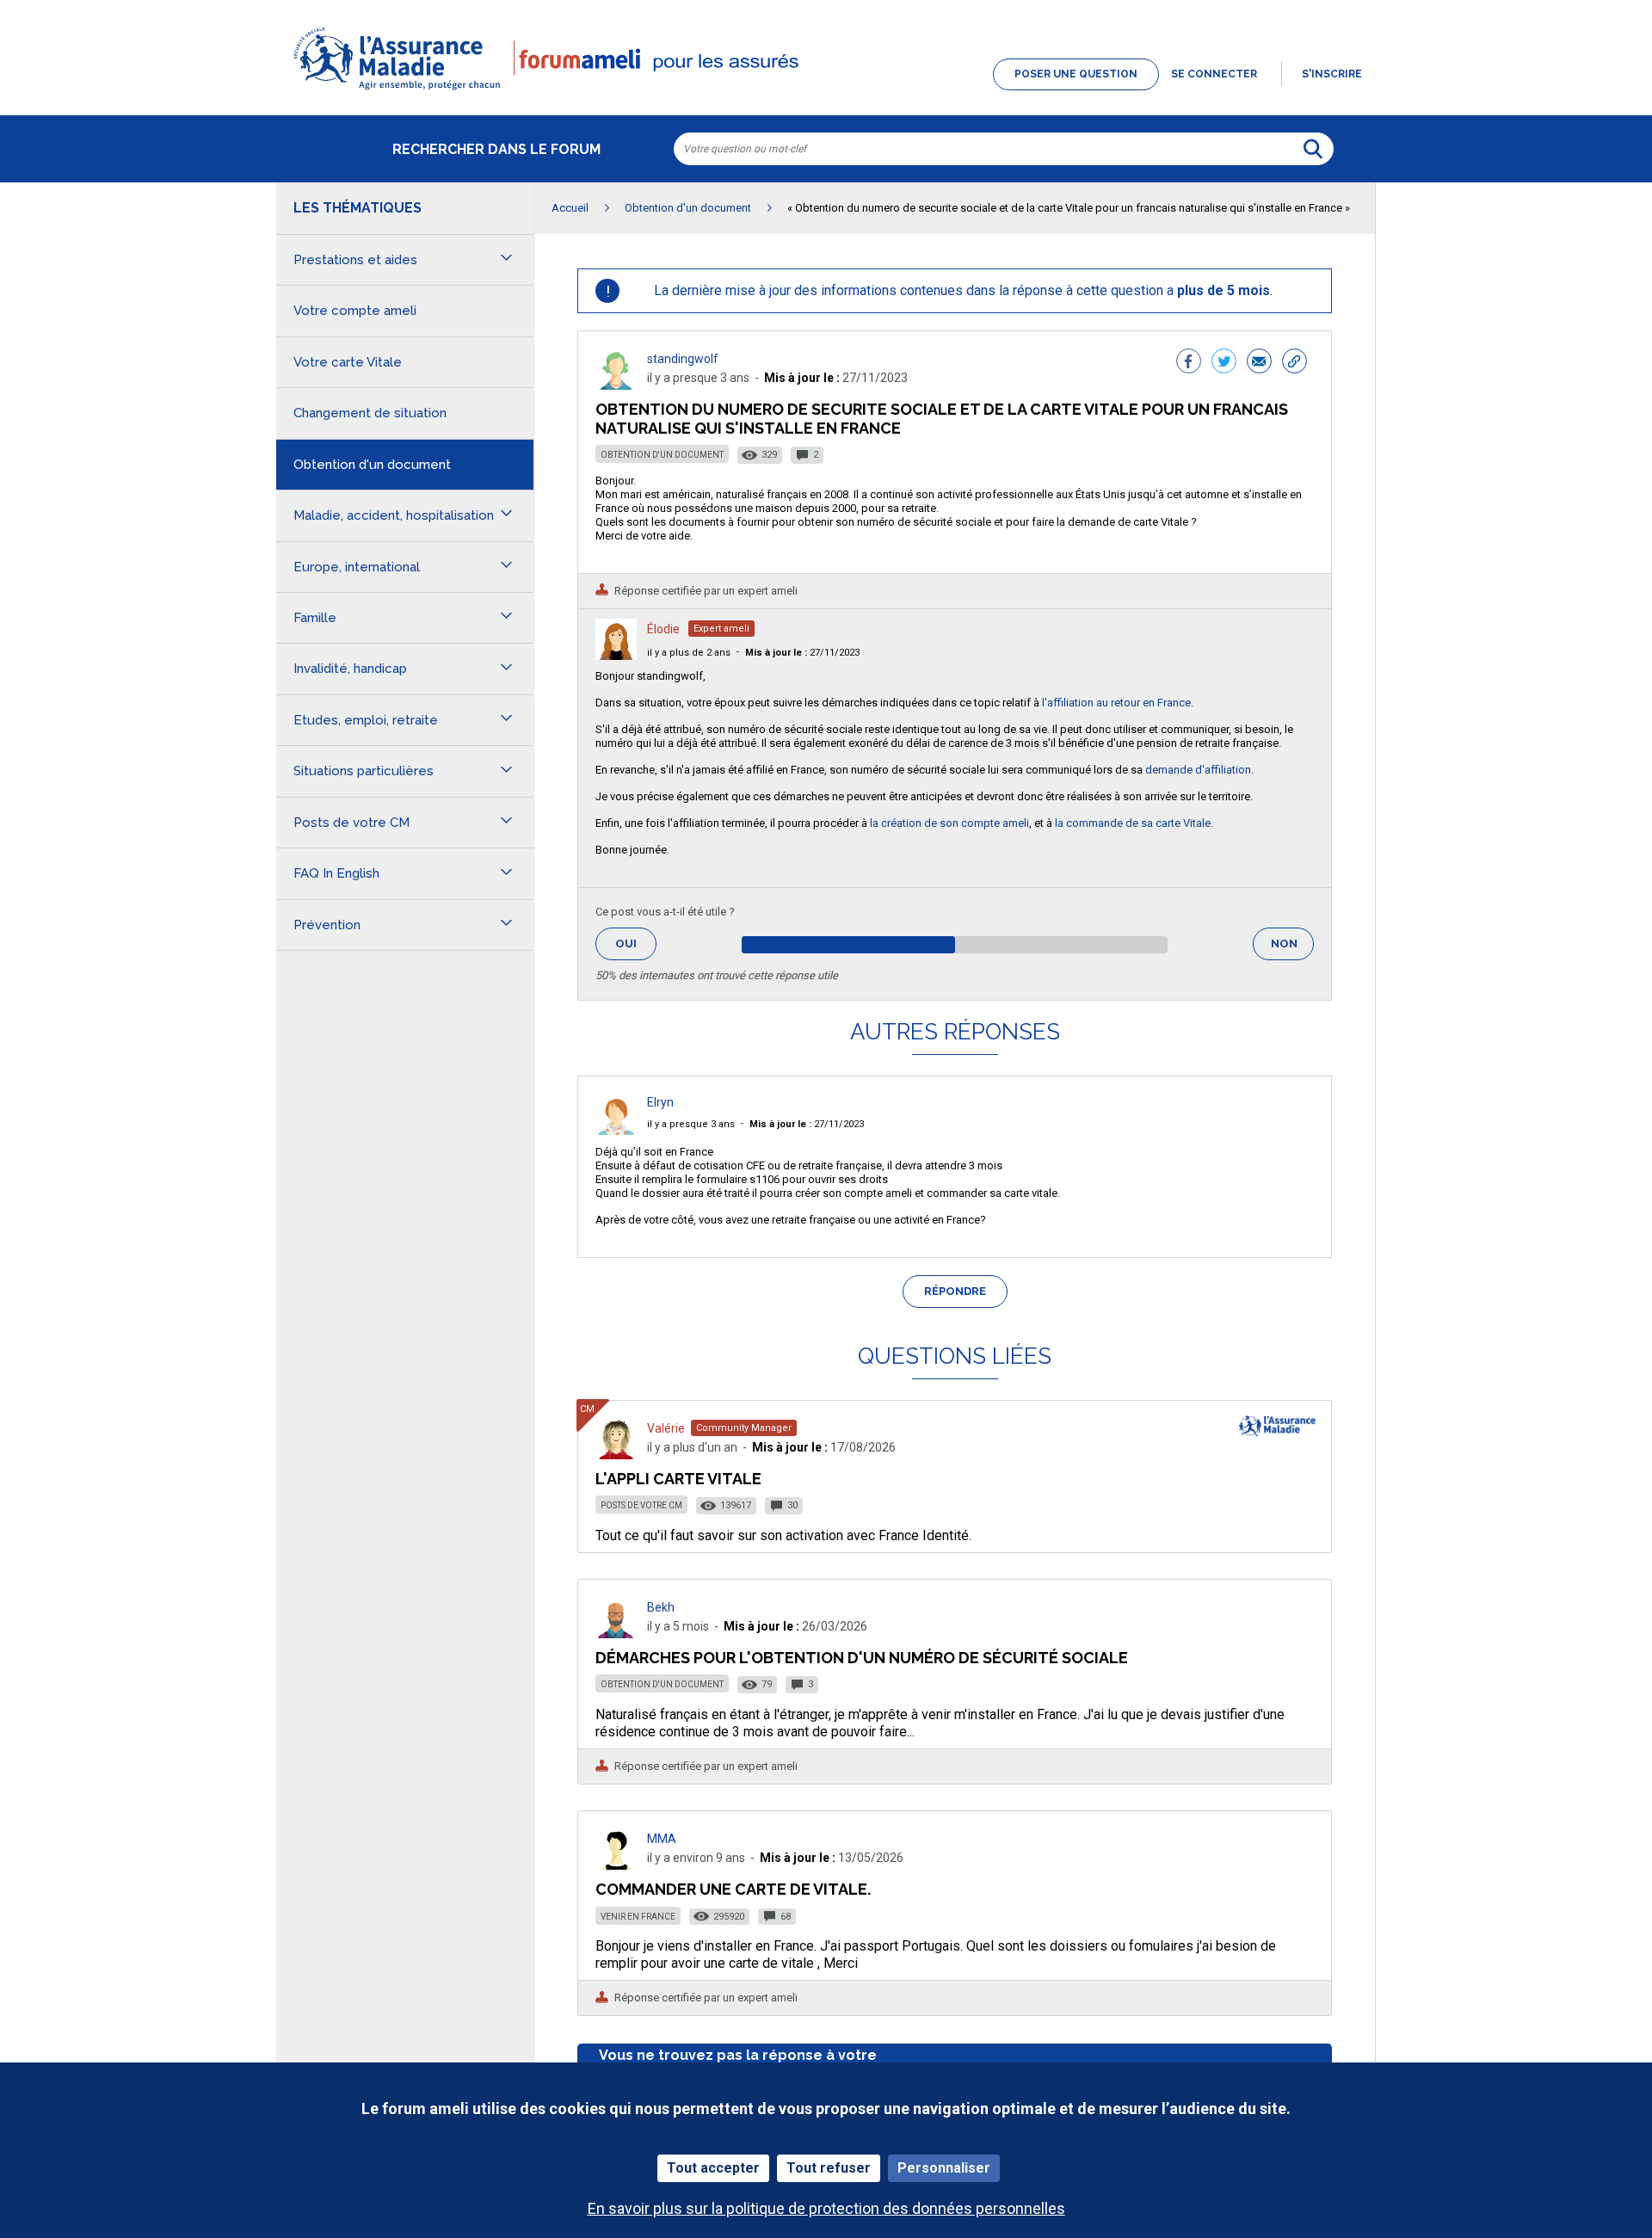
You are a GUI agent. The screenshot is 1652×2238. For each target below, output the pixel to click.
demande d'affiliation (1198, 770)
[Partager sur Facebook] (1189, 363)
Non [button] (1292, 949)
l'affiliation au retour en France (1116, 703)
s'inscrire (1332, 74)
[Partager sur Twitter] (1224, 363)
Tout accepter (713, 2168)
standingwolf (683, 359)
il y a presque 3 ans (691, 1124)
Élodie (663, 629)
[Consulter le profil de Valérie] (616, 1455)
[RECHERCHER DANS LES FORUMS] (1313, 149)
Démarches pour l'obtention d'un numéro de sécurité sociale (862, 1658)
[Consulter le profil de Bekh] (616, 1634)
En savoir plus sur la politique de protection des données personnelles (826, 2208)
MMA (662, 1839)
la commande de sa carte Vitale (1133, 823)
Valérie (666, 1428)
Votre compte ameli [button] (355, 311)
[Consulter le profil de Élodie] (616, 655)
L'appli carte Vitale (678, 1479)
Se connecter (1214, 74)
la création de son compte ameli (949, 823)
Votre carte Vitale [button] (348, 362)
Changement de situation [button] (370, 413)
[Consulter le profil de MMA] (616, 1865)
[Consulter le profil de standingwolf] (616, 385)
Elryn (660, 1102)
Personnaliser (944, 2168)
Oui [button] (636, 943)
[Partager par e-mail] (1259, 363)
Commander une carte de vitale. (733, 1889)
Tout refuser (829, 2168)
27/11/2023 (802, 653)
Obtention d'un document (662, 455)
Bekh (661, 1607)
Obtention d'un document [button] (372, 465)
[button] (826, 91)
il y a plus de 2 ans (689, 653)
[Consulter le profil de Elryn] (616, 1130)
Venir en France (638, 1917)
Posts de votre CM (641, 1505)
